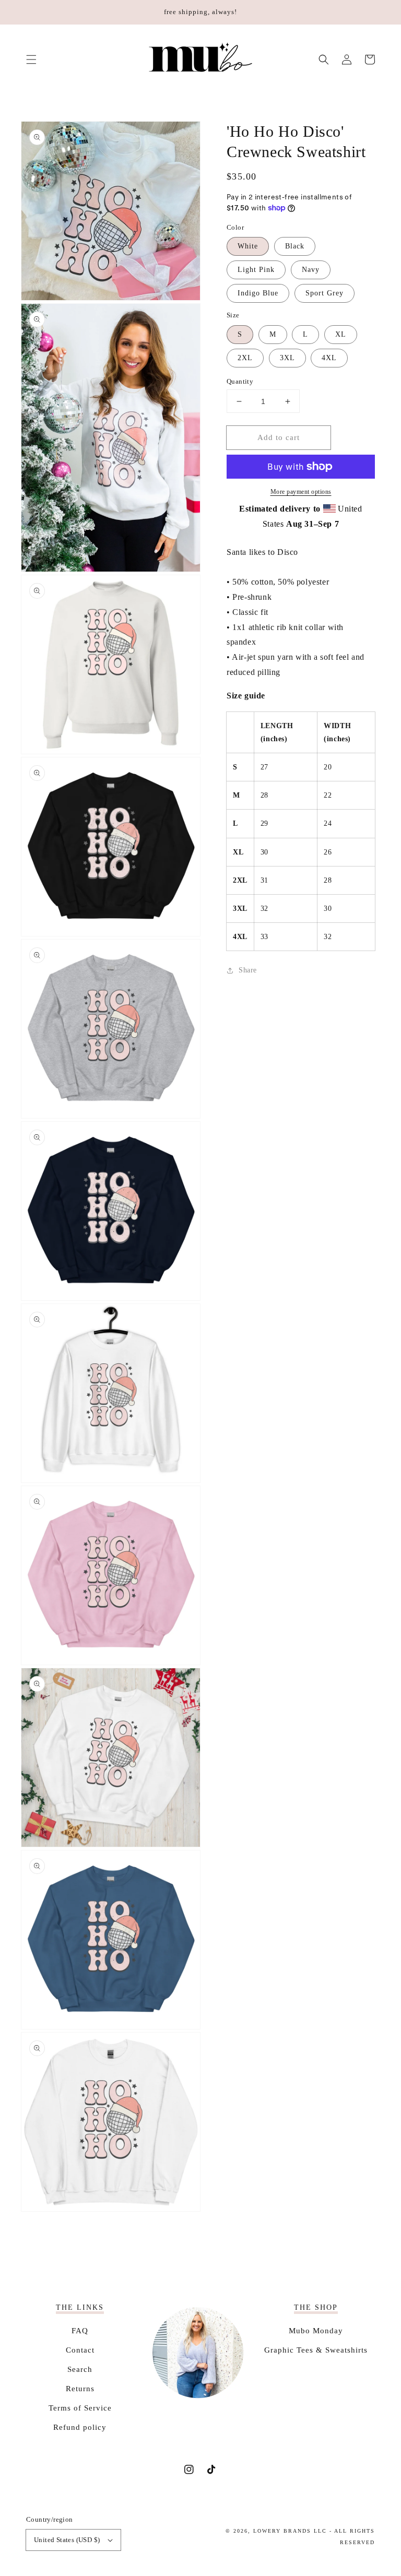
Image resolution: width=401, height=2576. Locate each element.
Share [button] (248, 970)
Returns (80, 2389)
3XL (287, 358)
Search (80, 2369)
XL (341, 334)
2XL (245, 358)
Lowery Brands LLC (290, 2531)
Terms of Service (80, 2408)
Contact (80, 2350)
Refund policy (80, 2427)
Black (295, 246)
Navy (311, 270)
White (248, 246)
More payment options (301, 492)
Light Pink (256, 270)
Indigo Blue (258, 293)
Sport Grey (325, 293)
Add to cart (279, 437)
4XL (329, 358)
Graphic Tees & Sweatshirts (316, 2350)
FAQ (80, 2331)
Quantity (240, 381)
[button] (31, 60)
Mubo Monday (316, 2331)
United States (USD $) (67, 2540)
